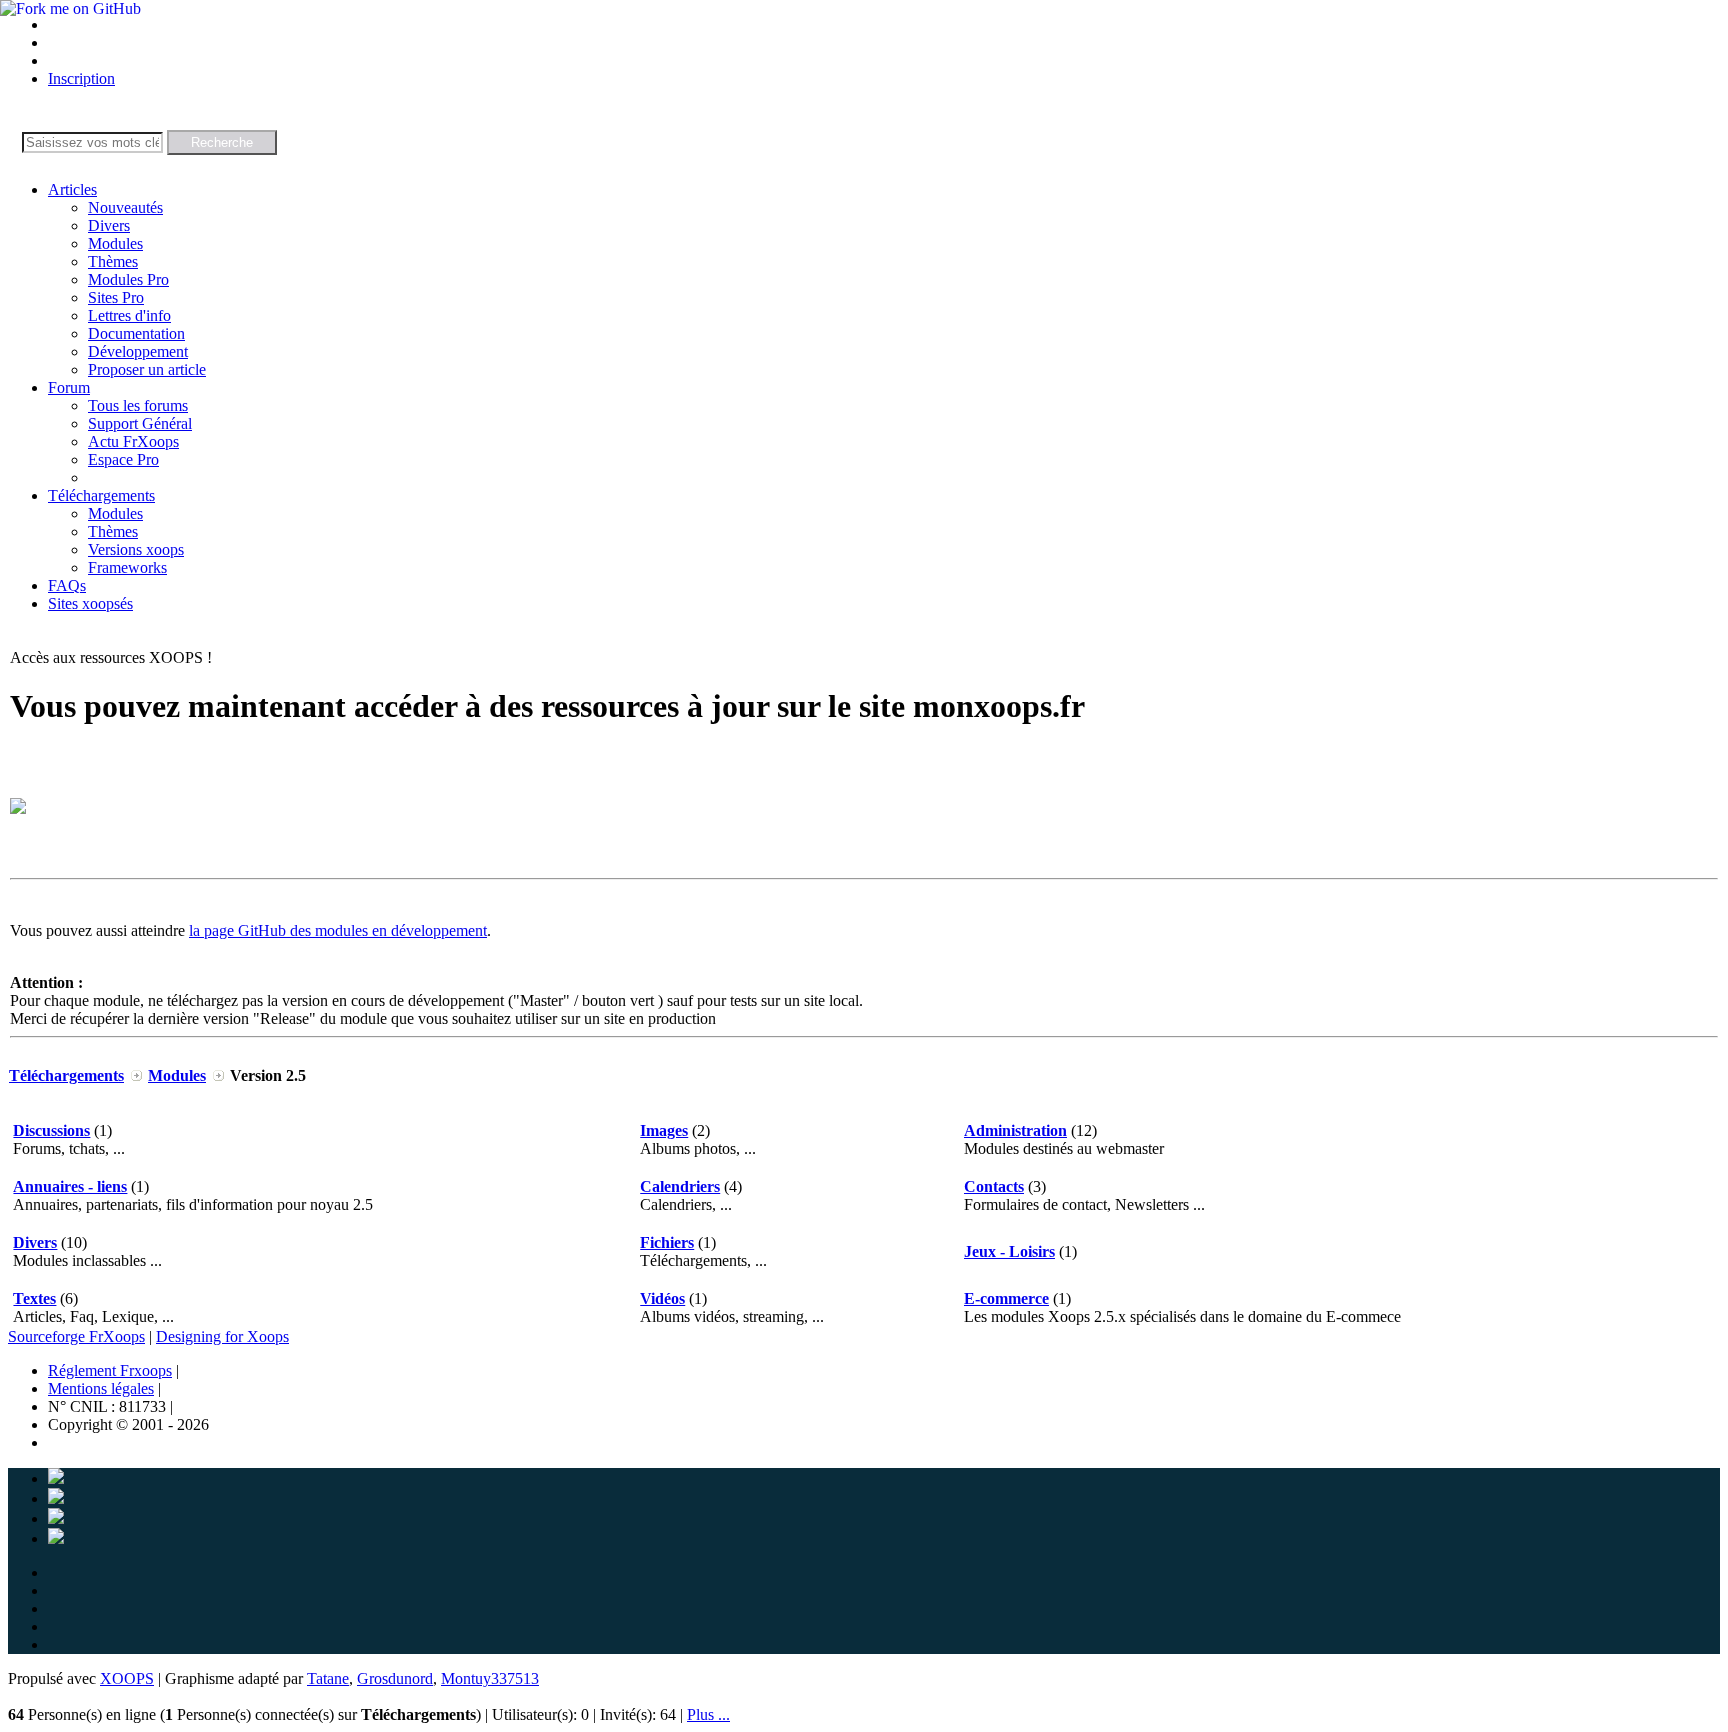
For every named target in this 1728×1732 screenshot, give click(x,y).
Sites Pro (116, 297)
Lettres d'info (129, 315)
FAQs (67, 585)
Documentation (136, 333)
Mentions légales (101, 1388)
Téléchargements (101, 495)
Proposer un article (147, 369)
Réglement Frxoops (110, 1370)
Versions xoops (136, 549)
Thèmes (113, 261)
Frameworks (127, 567)
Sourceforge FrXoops (76, 1336)
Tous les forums (138, 405)
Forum (69, 387)
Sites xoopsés (90, 603)
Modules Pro (128, 279)
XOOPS (127, 1678)
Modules (115, 243)
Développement (138, 351)
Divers (109, 225)
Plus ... (708, 1714)
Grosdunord (395, 1678)
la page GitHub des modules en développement (338, 930)
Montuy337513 (490, 1678)
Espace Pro (123, 459)
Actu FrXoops (133, 441)
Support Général (140, 423)
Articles (72, 189)
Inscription (81, 78)
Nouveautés (125, 207)
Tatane (328, 1678)
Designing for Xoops (222, 1336)
